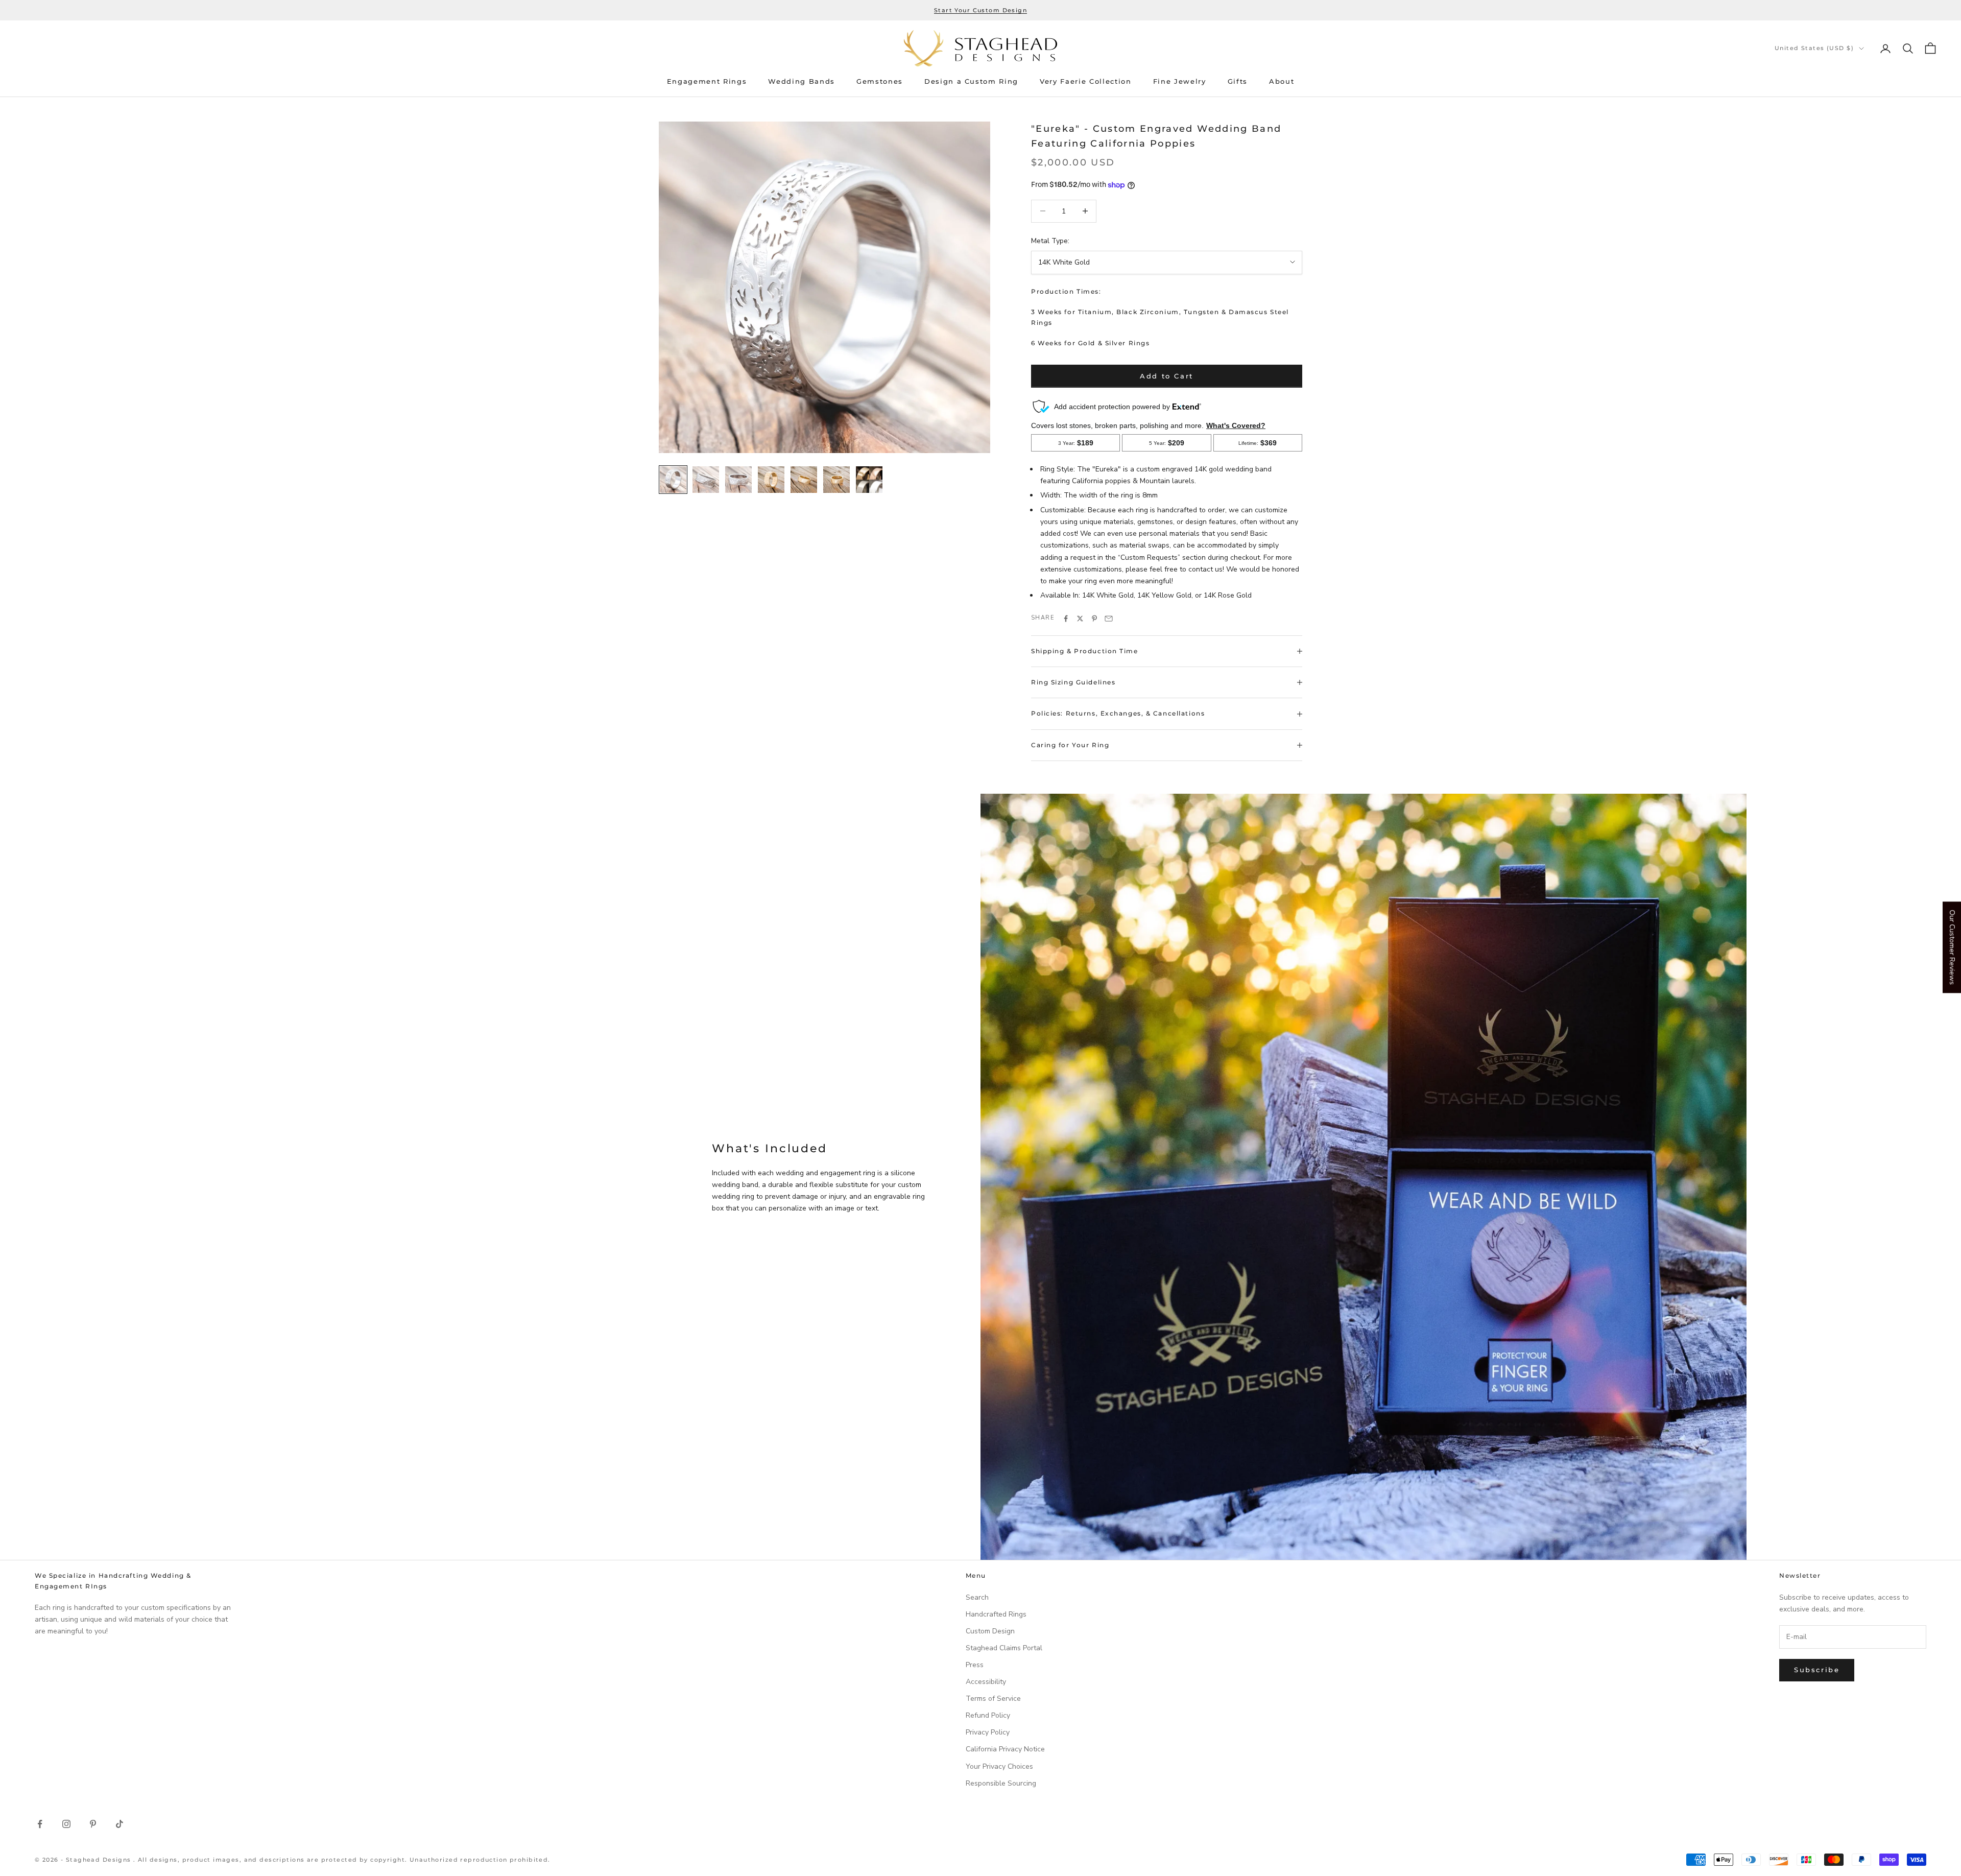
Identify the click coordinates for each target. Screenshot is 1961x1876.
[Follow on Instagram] (66, 1824)
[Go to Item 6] (836, 480)
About (1282, 81)
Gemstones (880, 81)
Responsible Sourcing (1001, 1783)
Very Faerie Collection (1086, 81)
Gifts (1238, 81)
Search (977, 1597)
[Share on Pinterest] (1094, 619)
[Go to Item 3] (738, 480)
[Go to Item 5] (804, 480)
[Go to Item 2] (706, 480)
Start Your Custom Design (980, 10)
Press (975, 1665)
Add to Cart (1167, 376)
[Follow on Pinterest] (93, 1824)
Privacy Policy (988, 1732)
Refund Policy (988, 1715)
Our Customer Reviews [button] (1952, 947)
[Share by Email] (1109, 619)
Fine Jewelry (1180, 81)
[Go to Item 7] (869, 480)
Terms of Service (993, 1699)
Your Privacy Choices (999, 1766)
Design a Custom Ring (971, 81)
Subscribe (1817, 1670)
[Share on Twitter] (1080, 619)
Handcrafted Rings (996, 1614)
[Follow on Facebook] (40, 1824)
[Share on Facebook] (1066, 619)
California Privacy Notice (1005, 1749)
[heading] (980, 48)
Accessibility (986, 1682)
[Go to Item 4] (771, 480)
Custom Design (990, 1631)
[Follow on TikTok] (119, 1824)
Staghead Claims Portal (1004, 1648)
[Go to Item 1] (673, 480)
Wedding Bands (802, 81)
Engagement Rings (707, 81)
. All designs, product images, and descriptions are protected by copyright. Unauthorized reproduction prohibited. (342, 1860)
